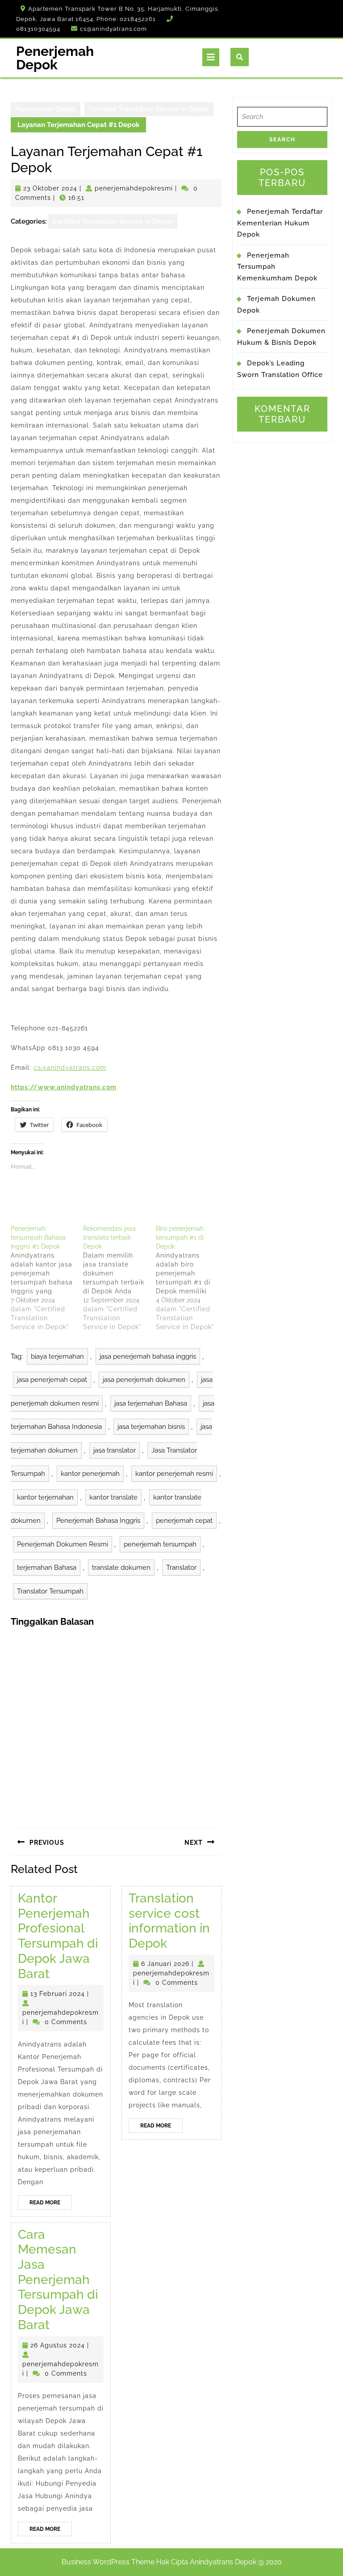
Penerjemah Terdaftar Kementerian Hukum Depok (280, 223)
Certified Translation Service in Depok (149, 109)
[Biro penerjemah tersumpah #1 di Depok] (192, 1278)
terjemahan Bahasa (47, 1568)
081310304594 (38, 29)
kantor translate (113, 1497)
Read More (51, 2204)
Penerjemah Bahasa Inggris (98, 1521)
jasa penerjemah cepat (52, 1380)
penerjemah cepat (184, 1521)
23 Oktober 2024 (50, 188)
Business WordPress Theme (108, 2562)
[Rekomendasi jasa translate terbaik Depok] (119, 1278)
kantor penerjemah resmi (174, 1474)
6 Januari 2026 (165, 1964)
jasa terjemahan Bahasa (151, 1403)
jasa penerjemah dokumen (144, 1380)
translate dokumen (121, 1568)
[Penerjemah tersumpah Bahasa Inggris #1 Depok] (47, 1278)
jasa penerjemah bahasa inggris (148, 1356)
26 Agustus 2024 (58, 2345)
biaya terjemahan (57, 1356)
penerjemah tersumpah (160, 1544)
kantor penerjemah (90, 1474)
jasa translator (115, 1450)
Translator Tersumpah (50, 1591)
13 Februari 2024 (58, 1994)
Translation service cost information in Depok (169, 1921)
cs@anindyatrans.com (113, 29)
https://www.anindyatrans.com (64, 1087)
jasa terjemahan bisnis (151, 1427)
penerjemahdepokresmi (134, 188)
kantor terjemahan (45, 1497)
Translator (181, 1568)
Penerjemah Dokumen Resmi (63, 1544)
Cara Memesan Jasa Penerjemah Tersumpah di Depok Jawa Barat (58, 2280)
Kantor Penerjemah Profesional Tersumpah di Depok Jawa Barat (58, 1936)
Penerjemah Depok (55, 58)
